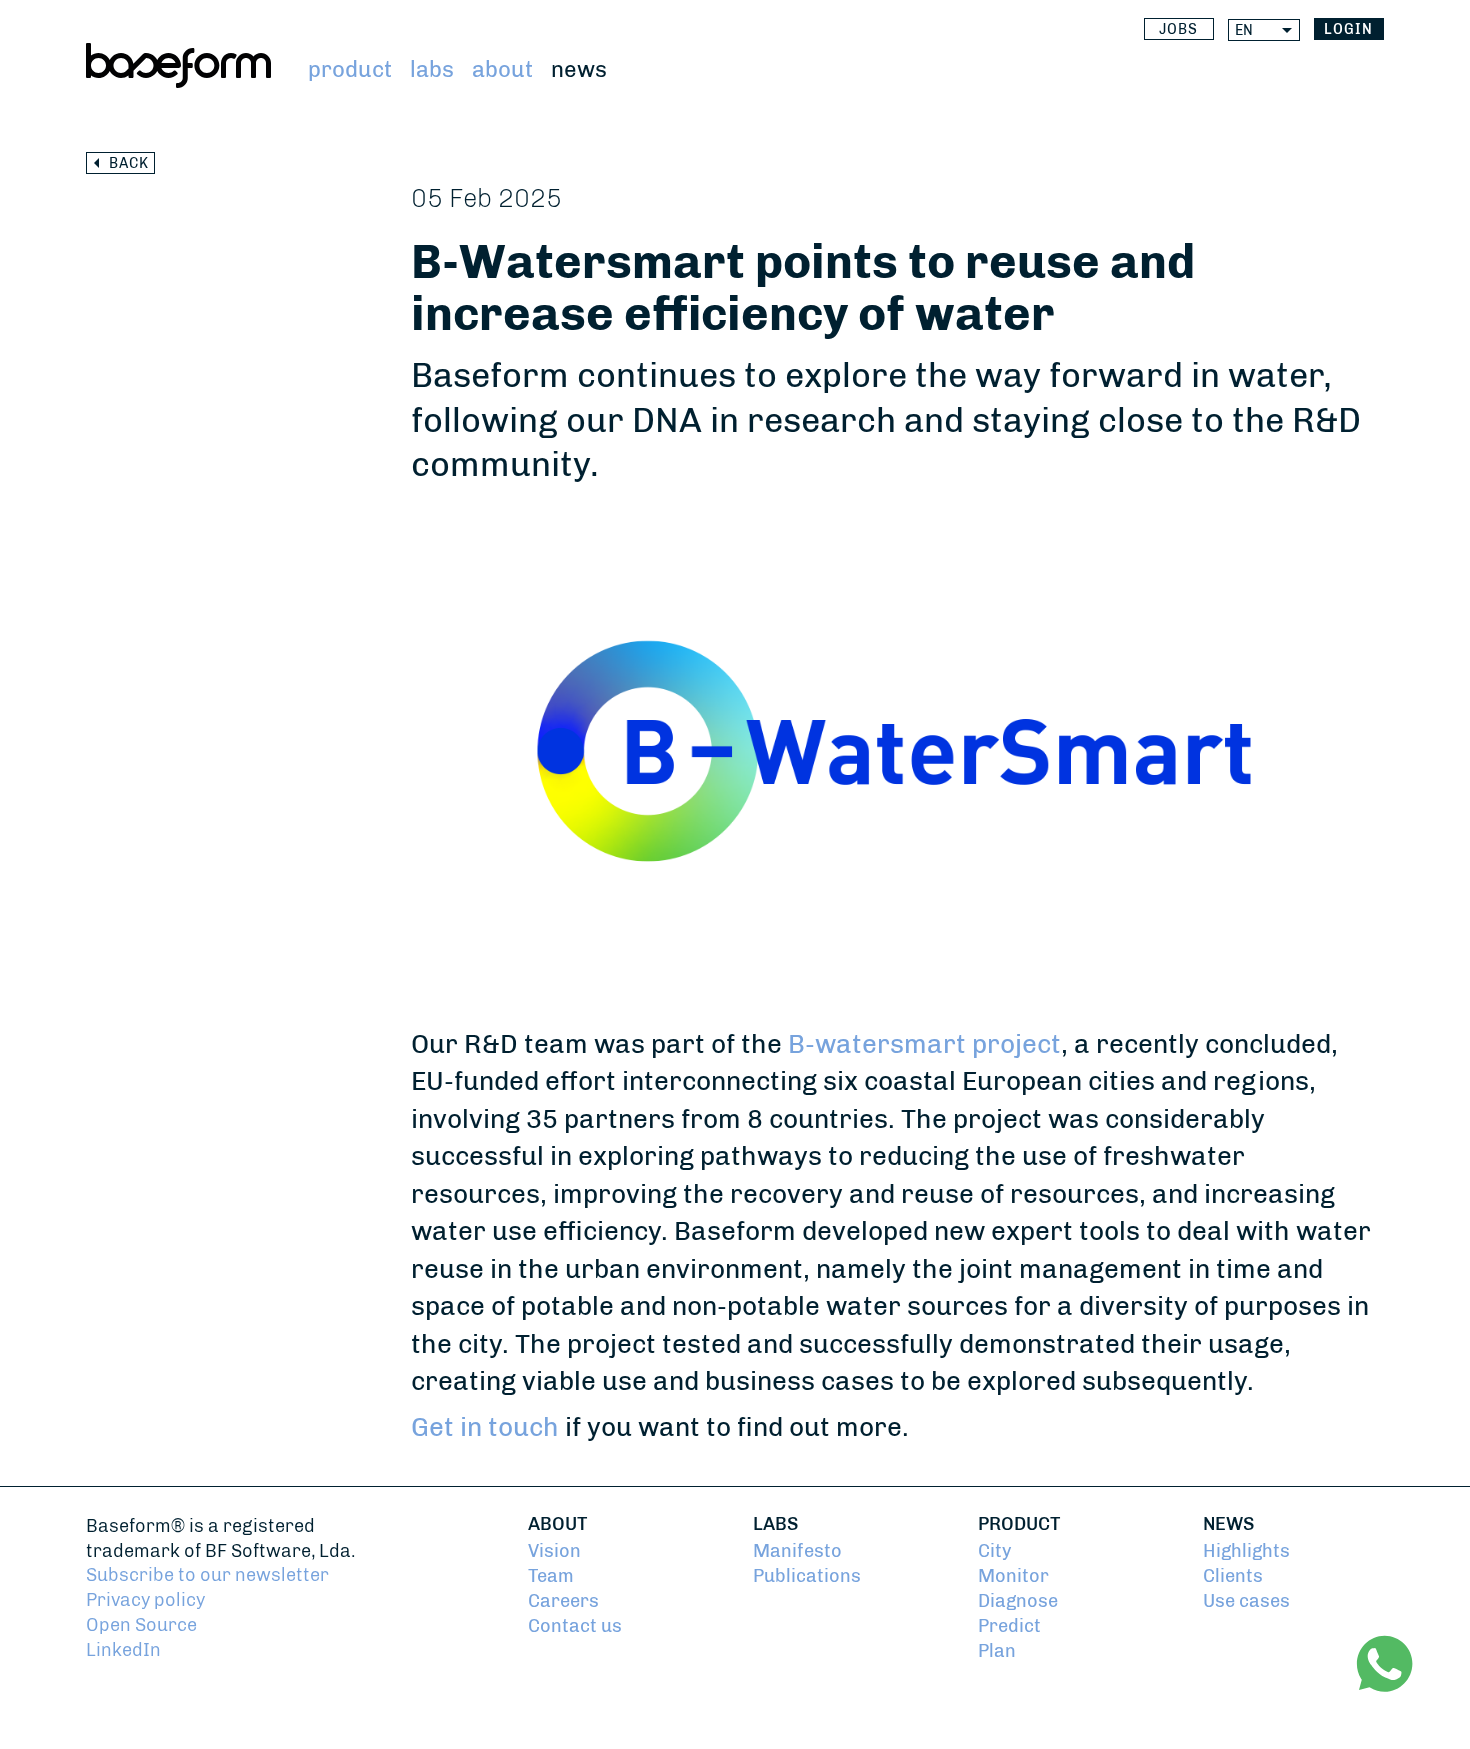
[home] (179, 65)
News (579, 69)
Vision (554, 1550)
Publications (807, 1575)
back (129, 163)
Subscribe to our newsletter (207, 1574)
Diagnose (1018, 1600)
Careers (563, 1600)
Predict (1009, 1625)
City (994, 1550)
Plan (997, 1650)
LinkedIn (123, 1649)
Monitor (1013, 1575)
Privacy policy (145, 1599)
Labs (432, 69)
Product (350, 69)
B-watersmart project (924, 1044)
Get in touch (485, 1427)
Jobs (1178, 29)
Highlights (1246, 1550)
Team (551, 1575)
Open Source (141, 1624)
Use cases (1246, 1600)
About (502, 69)
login (1348, 29)
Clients (1233, 1575)
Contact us (575, 1625)
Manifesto (797, 1550)
